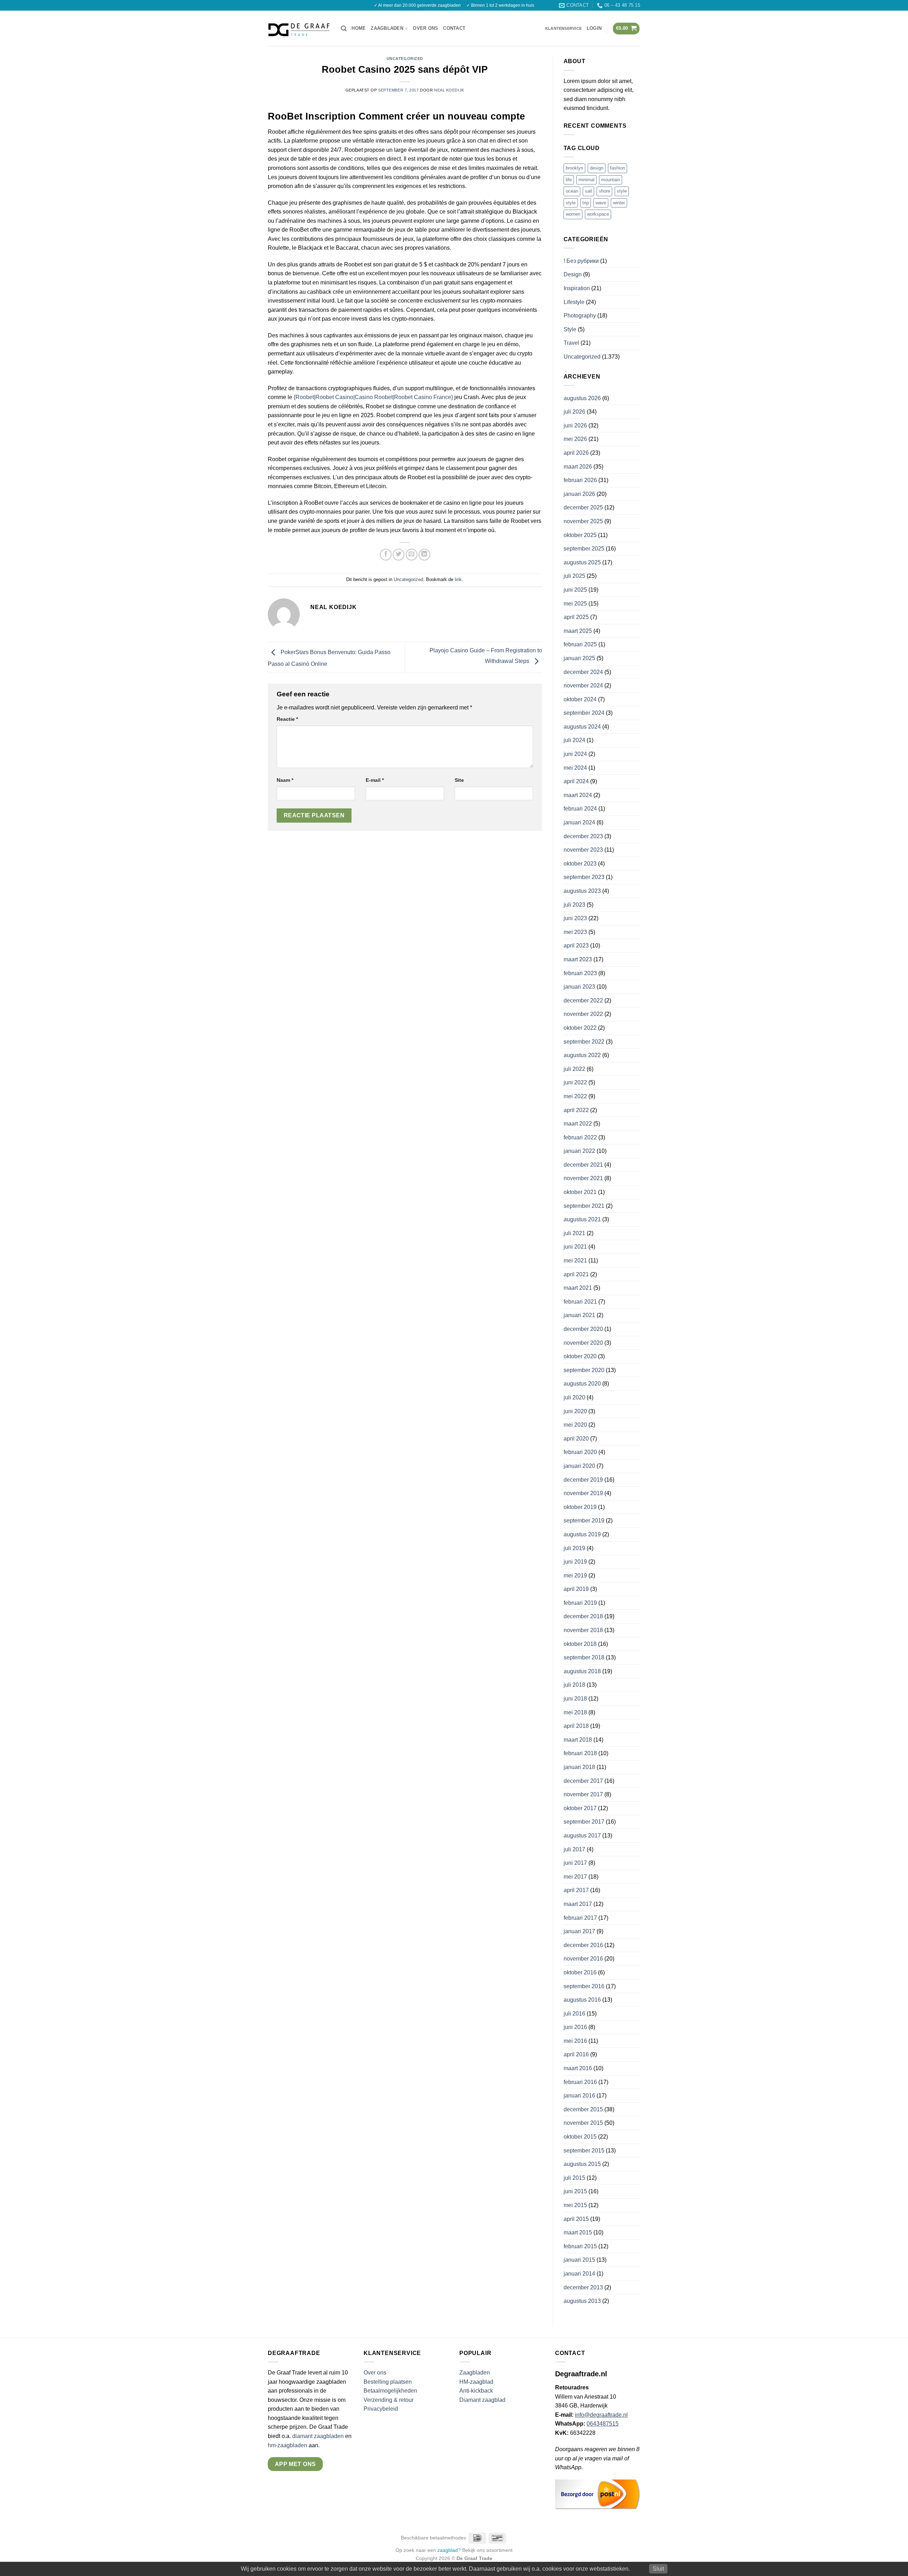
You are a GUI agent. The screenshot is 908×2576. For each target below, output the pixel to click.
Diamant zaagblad (482, 2400)
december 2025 (583, 507)
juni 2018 (575, 1699)
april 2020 (576, 1439)
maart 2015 (578, 2232)
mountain (611, 180)
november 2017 (583, 1794)
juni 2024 (575, 754)
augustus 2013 (582, 2301)
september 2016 (584, 1986)
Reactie (287, 719)
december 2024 (583, 672)
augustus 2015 (582, 2164)
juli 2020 (574, 1397)
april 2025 (576, 617)
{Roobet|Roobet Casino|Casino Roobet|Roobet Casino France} (373, 397)
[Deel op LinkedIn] (424, 555)
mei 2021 (575, 1261)
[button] (344, 29)
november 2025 (583, 521)
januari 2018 (579, 1767)
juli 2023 (574, 905)
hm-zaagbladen (287, 2445)
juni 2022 (575, 1082)
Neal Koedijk (449, 90)
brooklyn (574, 168)
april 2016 (576, 2054)
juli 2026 (574, 412)
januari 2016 (579, 2096)
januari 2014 (579, 2274)
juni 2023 (575, 918)
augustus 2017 (582, 1836)
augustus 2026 (582, 398)
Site (459, 780)
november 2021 (583, 1178)
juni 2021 (575, 1247)
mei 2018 (575, 1712)
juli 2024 (574, 740)
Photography (580, 316)
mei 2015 (575, 2205)
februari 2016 (580, 2082)
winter (619, 203)
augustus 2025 (582, 562)
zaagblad (448, 2550)
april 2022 (576, 1110)
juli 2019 (574, 1548)
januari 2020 (579, 1466)
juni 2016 (575, 2027)
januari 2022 (579, 1151)
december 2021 (583, 1165)
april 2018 (576, 1726)
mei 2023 (575, 932)
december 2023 (583, 836)
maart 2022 (578, 1124)
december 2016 (583, 1945)
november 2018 (583, 1630)
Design (573, 274)
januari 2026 (579, 494)
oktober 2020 (580, 1356)
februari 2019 (580, 1603)
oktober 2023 (580, 864)
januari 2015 (579, 2260)
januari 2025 (579, 658)
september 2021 (584, 1206)
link (458, 579)
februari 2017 (580, 1918)
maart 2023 (578, 959)
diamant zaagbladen (318, 2436)
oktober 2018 (580, 1644)
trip (586, 203)
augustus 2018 (582, 1671)
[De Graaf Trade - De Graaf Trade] (299, 28)
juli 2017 (574, 1849)
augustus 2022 (582, 1055)
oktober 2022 (580, 1028)
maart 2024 (578, 795)
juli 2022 (574, 1069)
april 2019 (576, 1589)
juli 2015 (574, 2178)
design (597, 168)
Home (359, 28)
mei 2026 (575, 439)
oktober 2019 (580, 1507)
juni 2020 (575, 1411)
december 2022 (583, 1000)
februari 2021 (580, 1302)
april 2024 (576, 781)
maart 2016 (578, 2068)
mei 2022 (575, 1096)
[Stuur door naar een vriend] (412, 555)
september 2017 (584, 1822)
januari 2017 (579, 1931)
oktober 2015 (580, 2137)
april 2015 (576, 2219)
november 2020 (583, 1343)
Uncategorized (405, 59)
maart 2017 (578, 1904)
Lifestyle (574, 302)
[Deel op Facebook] (386, 555)
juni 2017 (575, 1863)
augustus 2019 (582, 1534)
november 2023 (583, 850)
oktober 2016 (580, 1972)
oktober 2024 (580, 699)
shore (604, 191)
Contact (454, 28)
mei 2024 (575, 768)
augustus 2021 (582, 1219)
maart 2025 (578, 631)
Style (570, 329)
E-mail (375, 780)
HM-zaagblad (476, 2382)
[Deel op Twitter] (398, 555)
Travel (571, 343)
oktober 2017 (580, 1808)
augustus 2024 (582, 727)
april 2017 (576, 1890)
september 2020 (584, 1370)
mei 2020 (575, 1425)
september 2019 (584, 1521)
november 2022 (583, 1014)
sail (588, 191)
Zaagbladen (387, 28)
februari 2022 (580, 1137)
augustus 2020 (582, 1384)
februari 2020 (580, 1452)
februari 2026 (580, 480)
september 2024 (584, 713)
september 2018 (584, 1657)
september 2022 (584, 1042)
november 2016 (583, 1959)
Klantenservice (563, 28)
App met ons (295, 2464)
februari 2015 (580, 2246)
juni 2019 (575, 1562)
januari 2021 (579, 1315)
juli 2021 (574, 1233)
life (569, 180)
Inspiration (577, 288)
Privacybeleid (381, 2409)
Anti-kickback (477, 2391)
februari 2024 (580, 809)
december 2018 (583, 1616)
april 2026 (576, 453)
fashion (618, 168)
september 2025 (584, 549)
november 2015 (583, 2123)
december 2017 (583, 1781)
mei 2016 (575, 2041)
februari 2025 (580, 644)
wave (601, 203)
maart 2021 (578, 1288)
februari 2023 (580, 973)
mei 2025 (575, 604)
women (573, 214)
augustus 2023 (582, 891)
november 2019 (583, 1493)
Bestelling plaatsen (388, 2382)
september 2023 (584, 877)
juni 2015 (575, 2191)
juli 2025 (574, 576)
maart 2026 (578, 467)
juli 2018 (574, 1685)
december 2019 (583, 1480)
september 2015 (584, 2151)
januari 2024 (579, 822)
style (622, 191)
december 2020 (583, 1329)
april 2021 (576, 1274)
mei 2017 (575, 1877)
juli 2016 (574, 2014)
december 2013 (583, 2287)
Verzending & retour (389, 2400)
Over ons (425, 28)
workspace (598, 214)
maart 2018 (578, 1740)
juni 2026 (575, 425)
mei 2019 (575, 1576)
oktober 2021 (580, 1192)
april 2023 (576, 946)
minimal (586, 180)
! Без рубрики (581, 261)
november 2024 (583, 686)
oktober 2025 (580, 535)
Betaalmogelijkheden (390, 2391)
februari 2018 (580, 1753)
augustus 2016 (582, 2000)
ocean (572, 191)
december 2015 (583, 2109)
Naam (285, 780)
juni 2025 (575, 590)
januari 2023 (579, 987)
